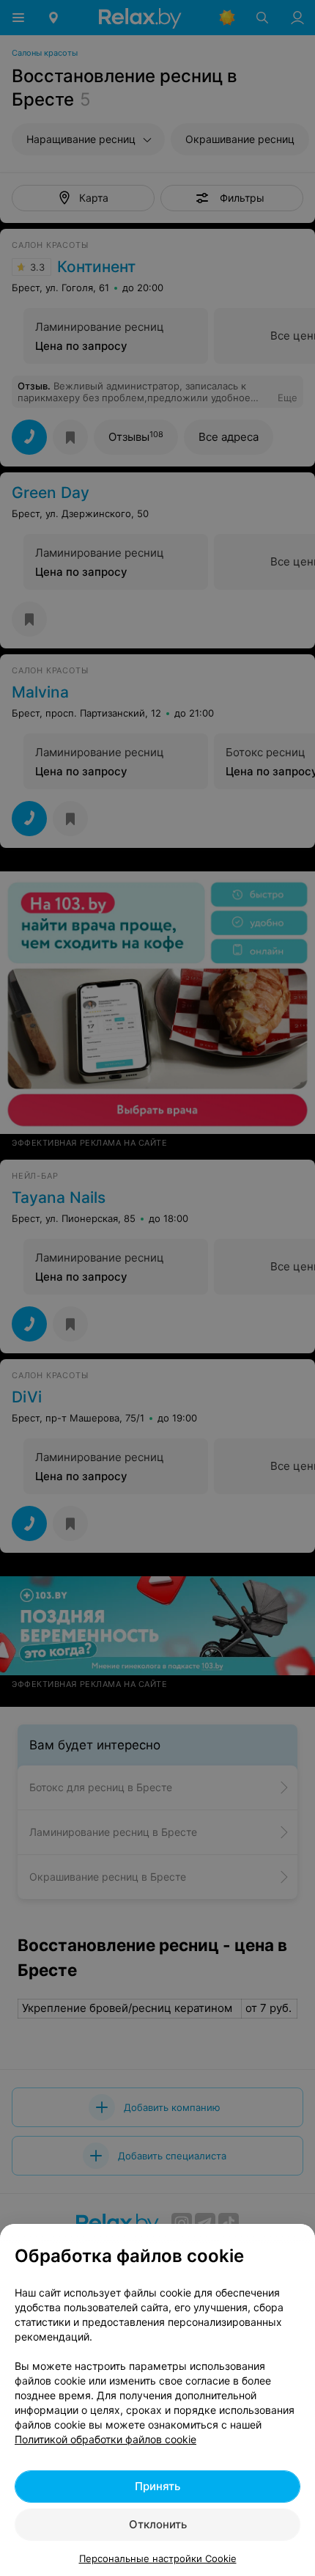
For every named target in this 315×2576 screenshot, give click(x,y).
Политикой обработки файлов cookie (105, 2439)
